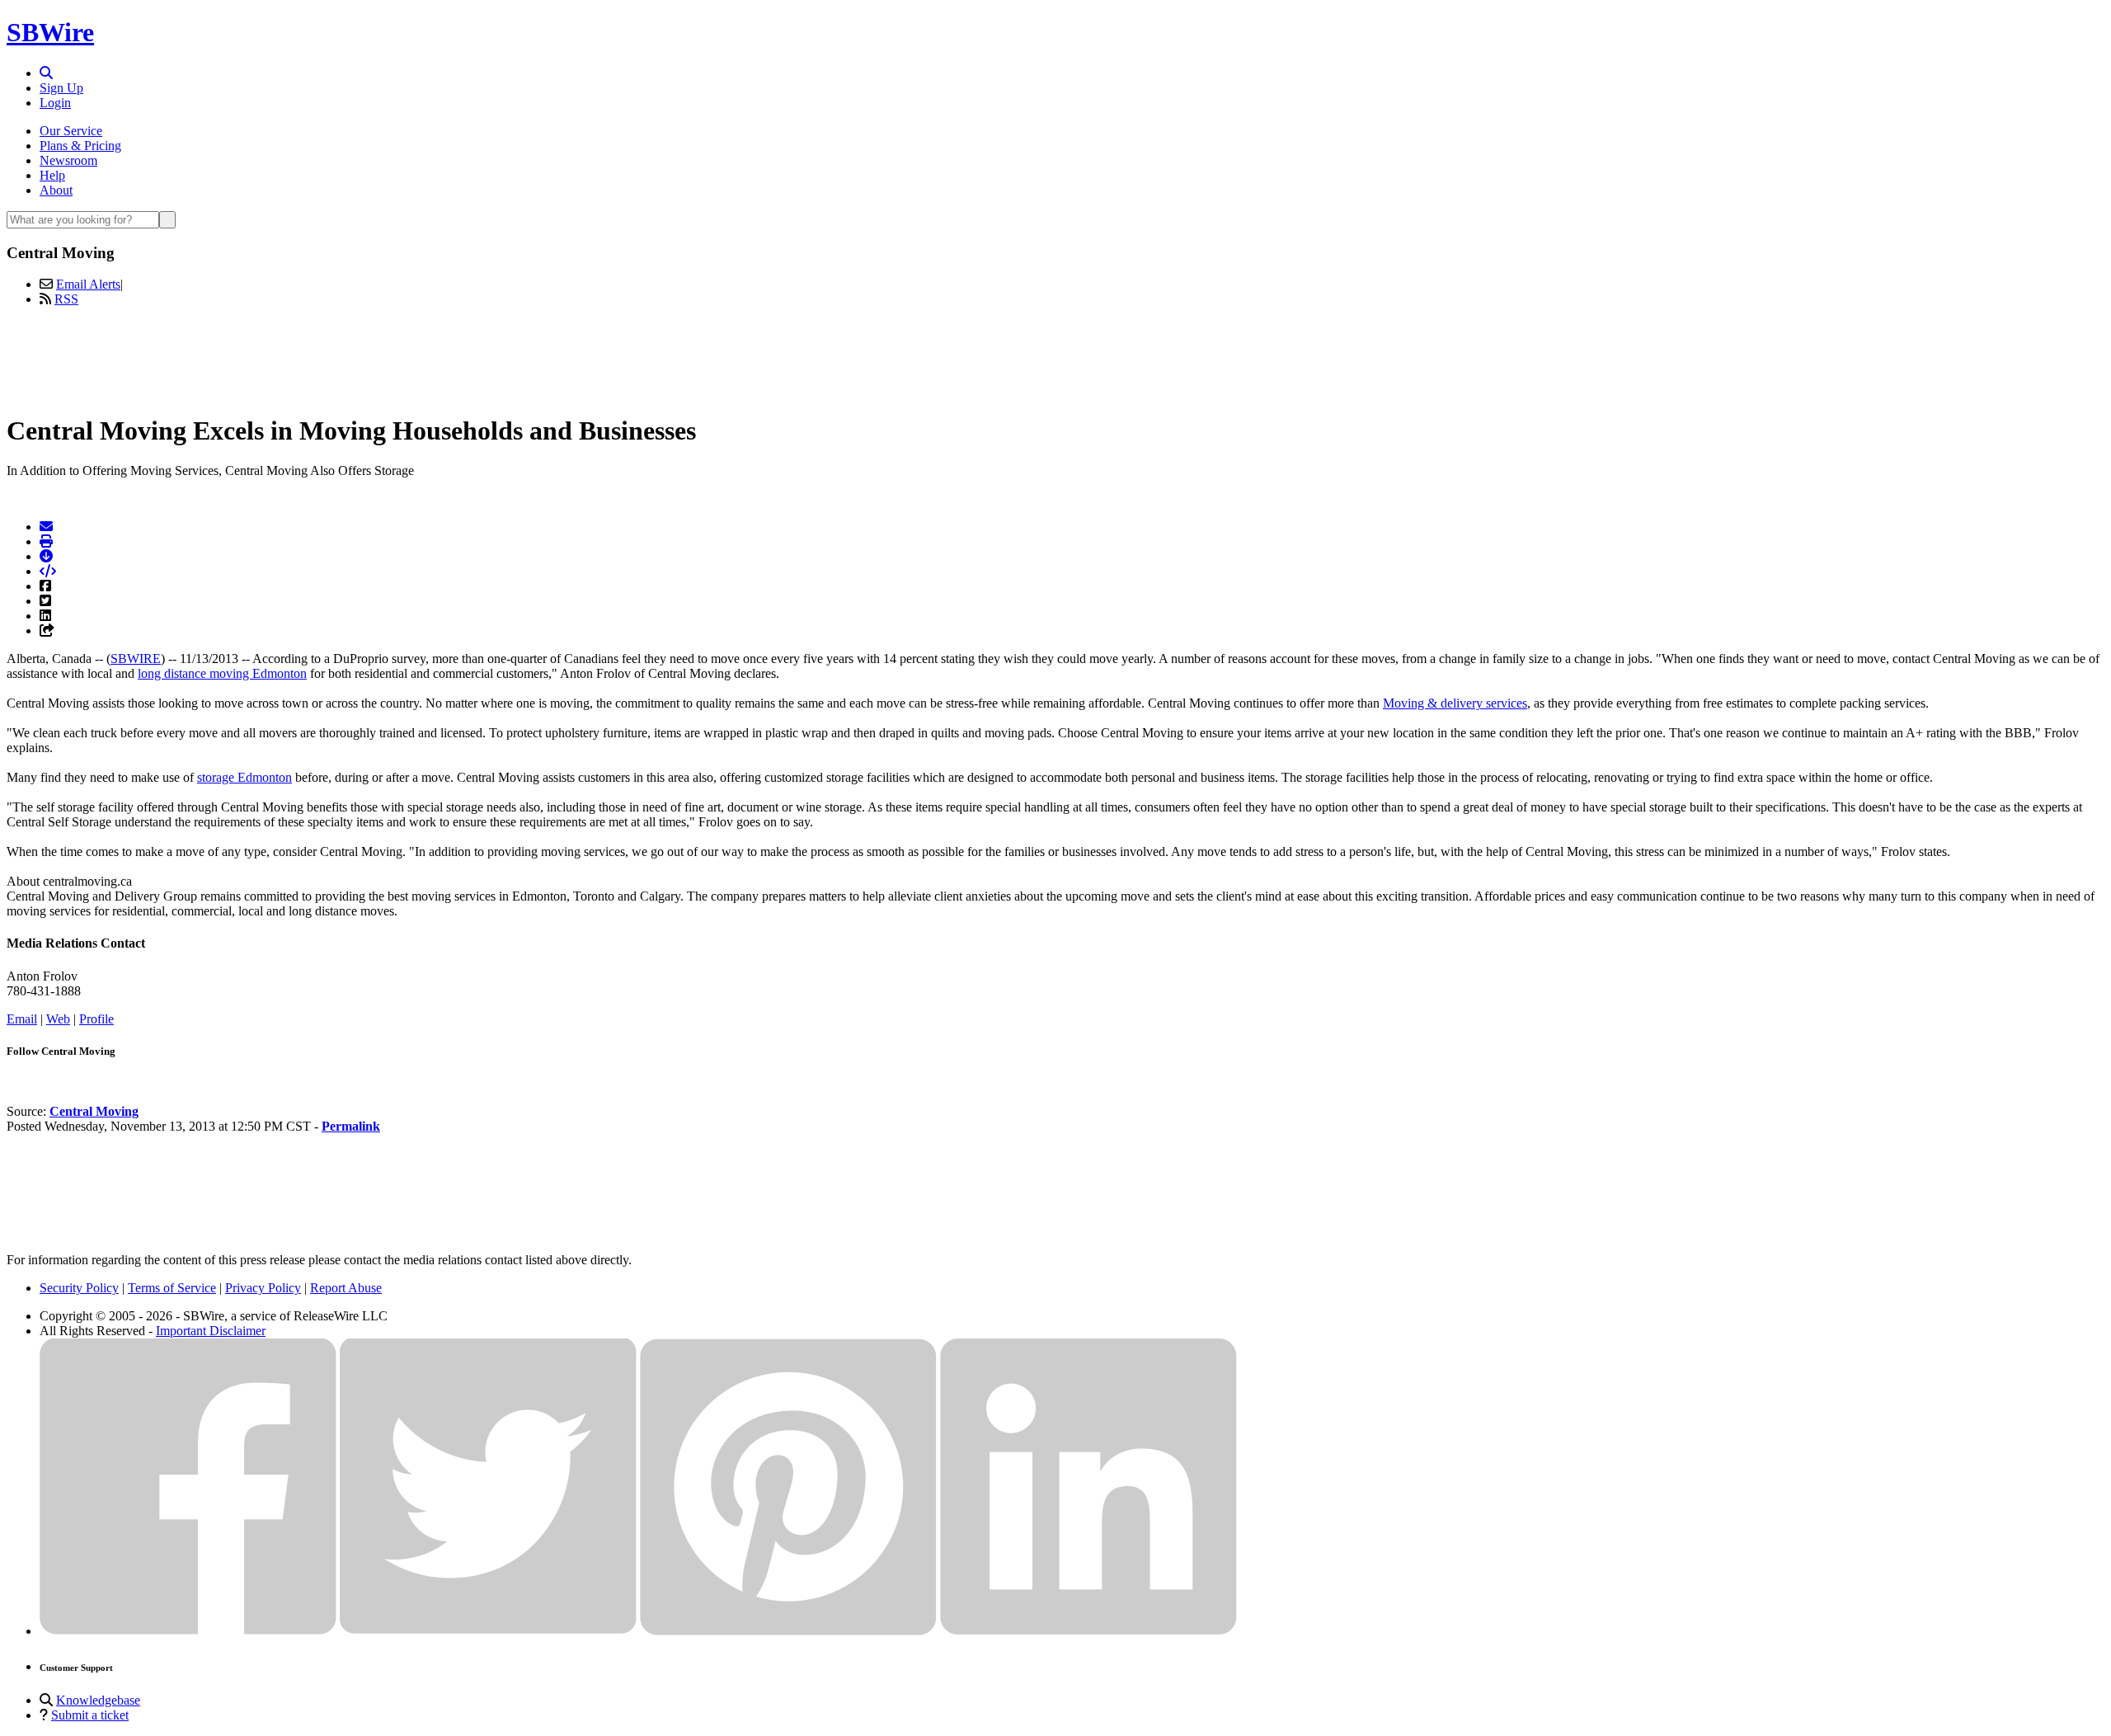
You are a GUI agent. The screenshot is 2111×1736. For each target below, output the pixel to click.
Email (22, 1019)
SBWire (50, 32)
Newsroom (68, 160)
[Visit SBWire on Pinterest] (788, 1631)
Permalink (351, 1126)
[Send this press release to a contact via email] (46, 527)
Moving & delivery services (1455, 703)
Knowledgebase (98, 1700)
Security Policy (79, 1288)
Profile (96, 1019)
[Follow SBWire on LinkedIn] (1088, 1631)
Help (52, 175)
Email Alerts (88, 284)
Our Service (71, 131)
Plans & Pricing (80, 146)
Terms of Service (172, 1288)
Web (58, 1019)
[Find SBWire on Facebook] (188, 1631)
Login (55, 103)
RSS (66, 299)
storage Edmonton (244, 777)
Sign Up (61, 88)
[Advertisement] (1055, 357)
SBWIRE (136, 659)
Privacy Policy (263, 1288)
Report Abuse (346, 1288)
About (56, 190)
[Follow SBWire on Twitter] (488, 1631)
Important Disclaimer (211, 1331)
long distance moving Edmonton (222, 673)
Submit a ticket (90, 1715)
